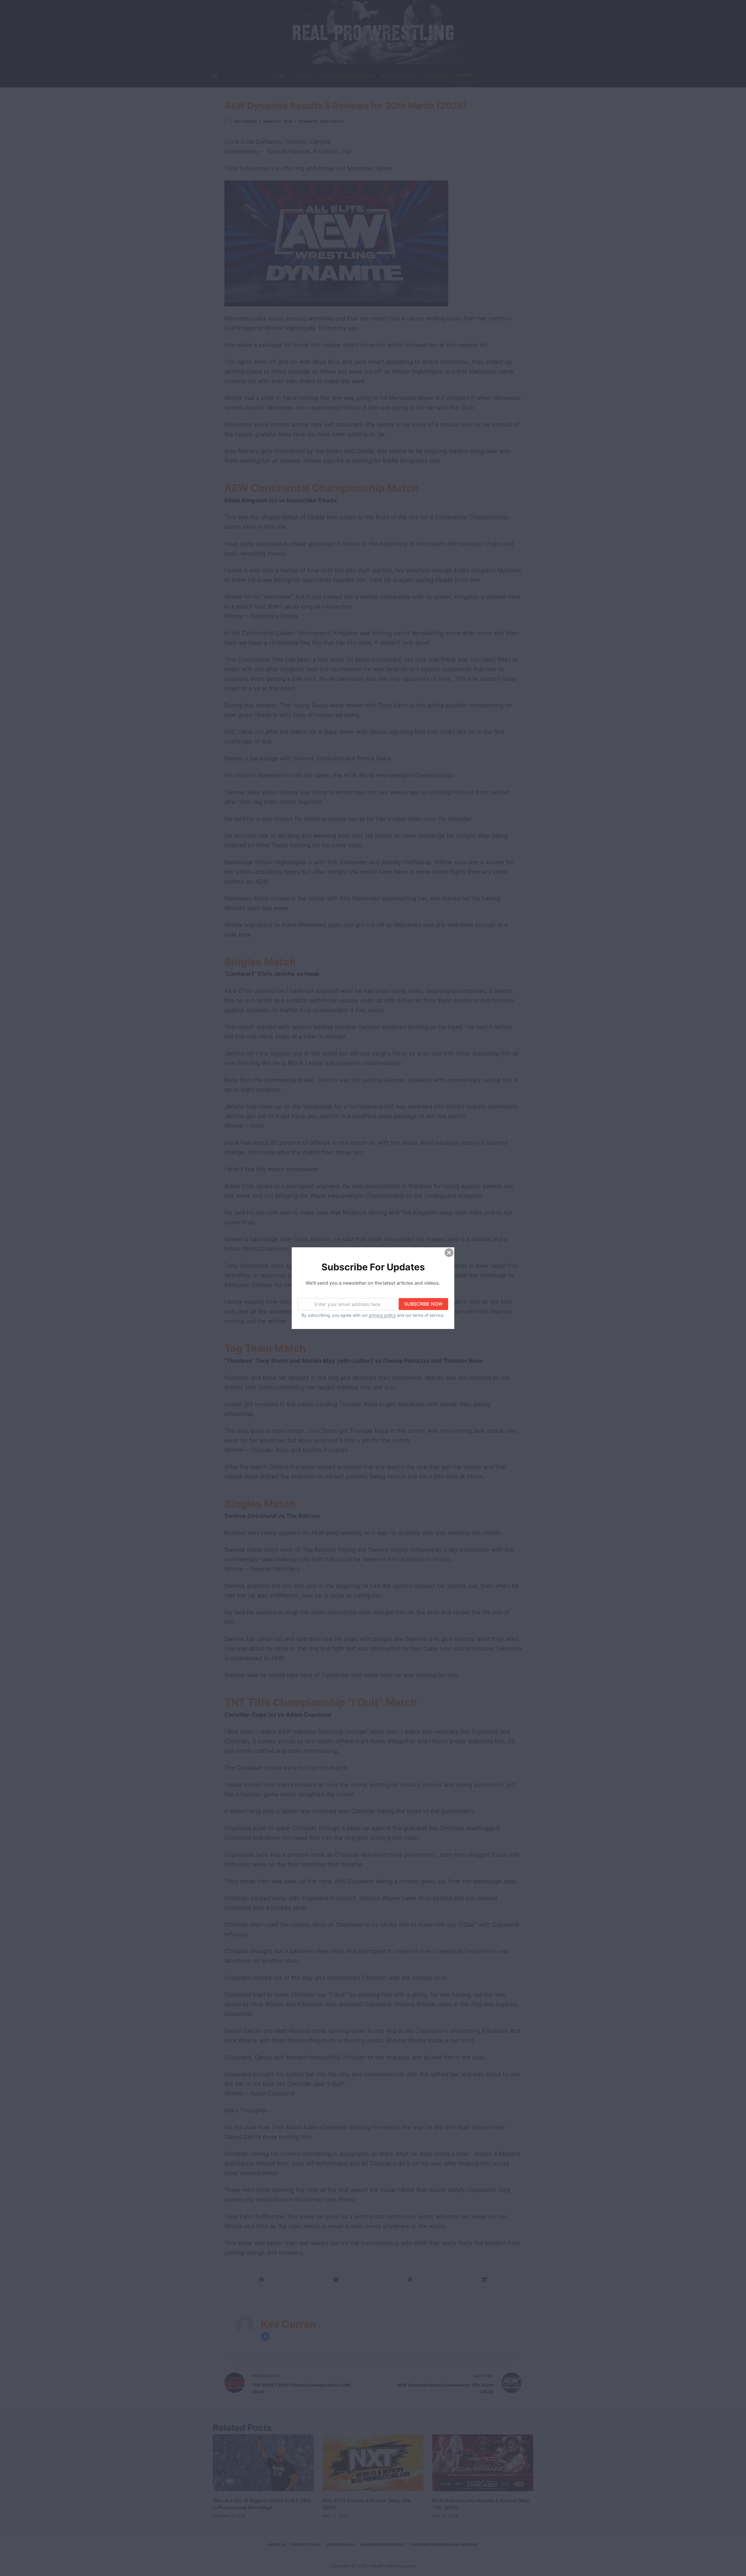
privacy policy (382, 1315)
